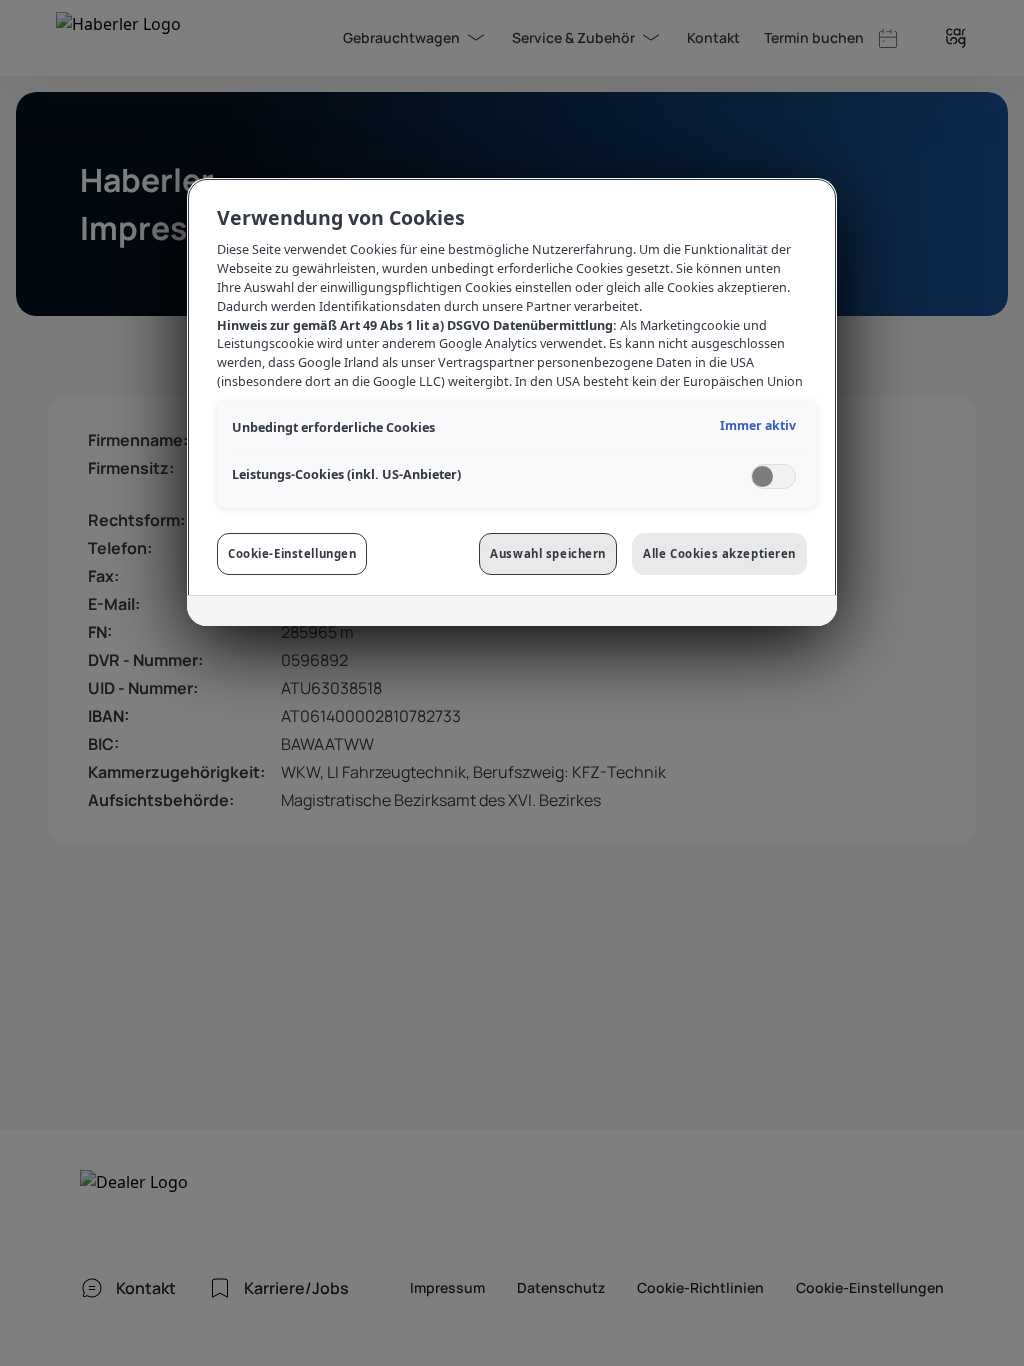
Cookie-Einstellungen (292, 553)
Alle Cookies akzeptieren (719, 553)
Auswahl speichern (548, 553)
